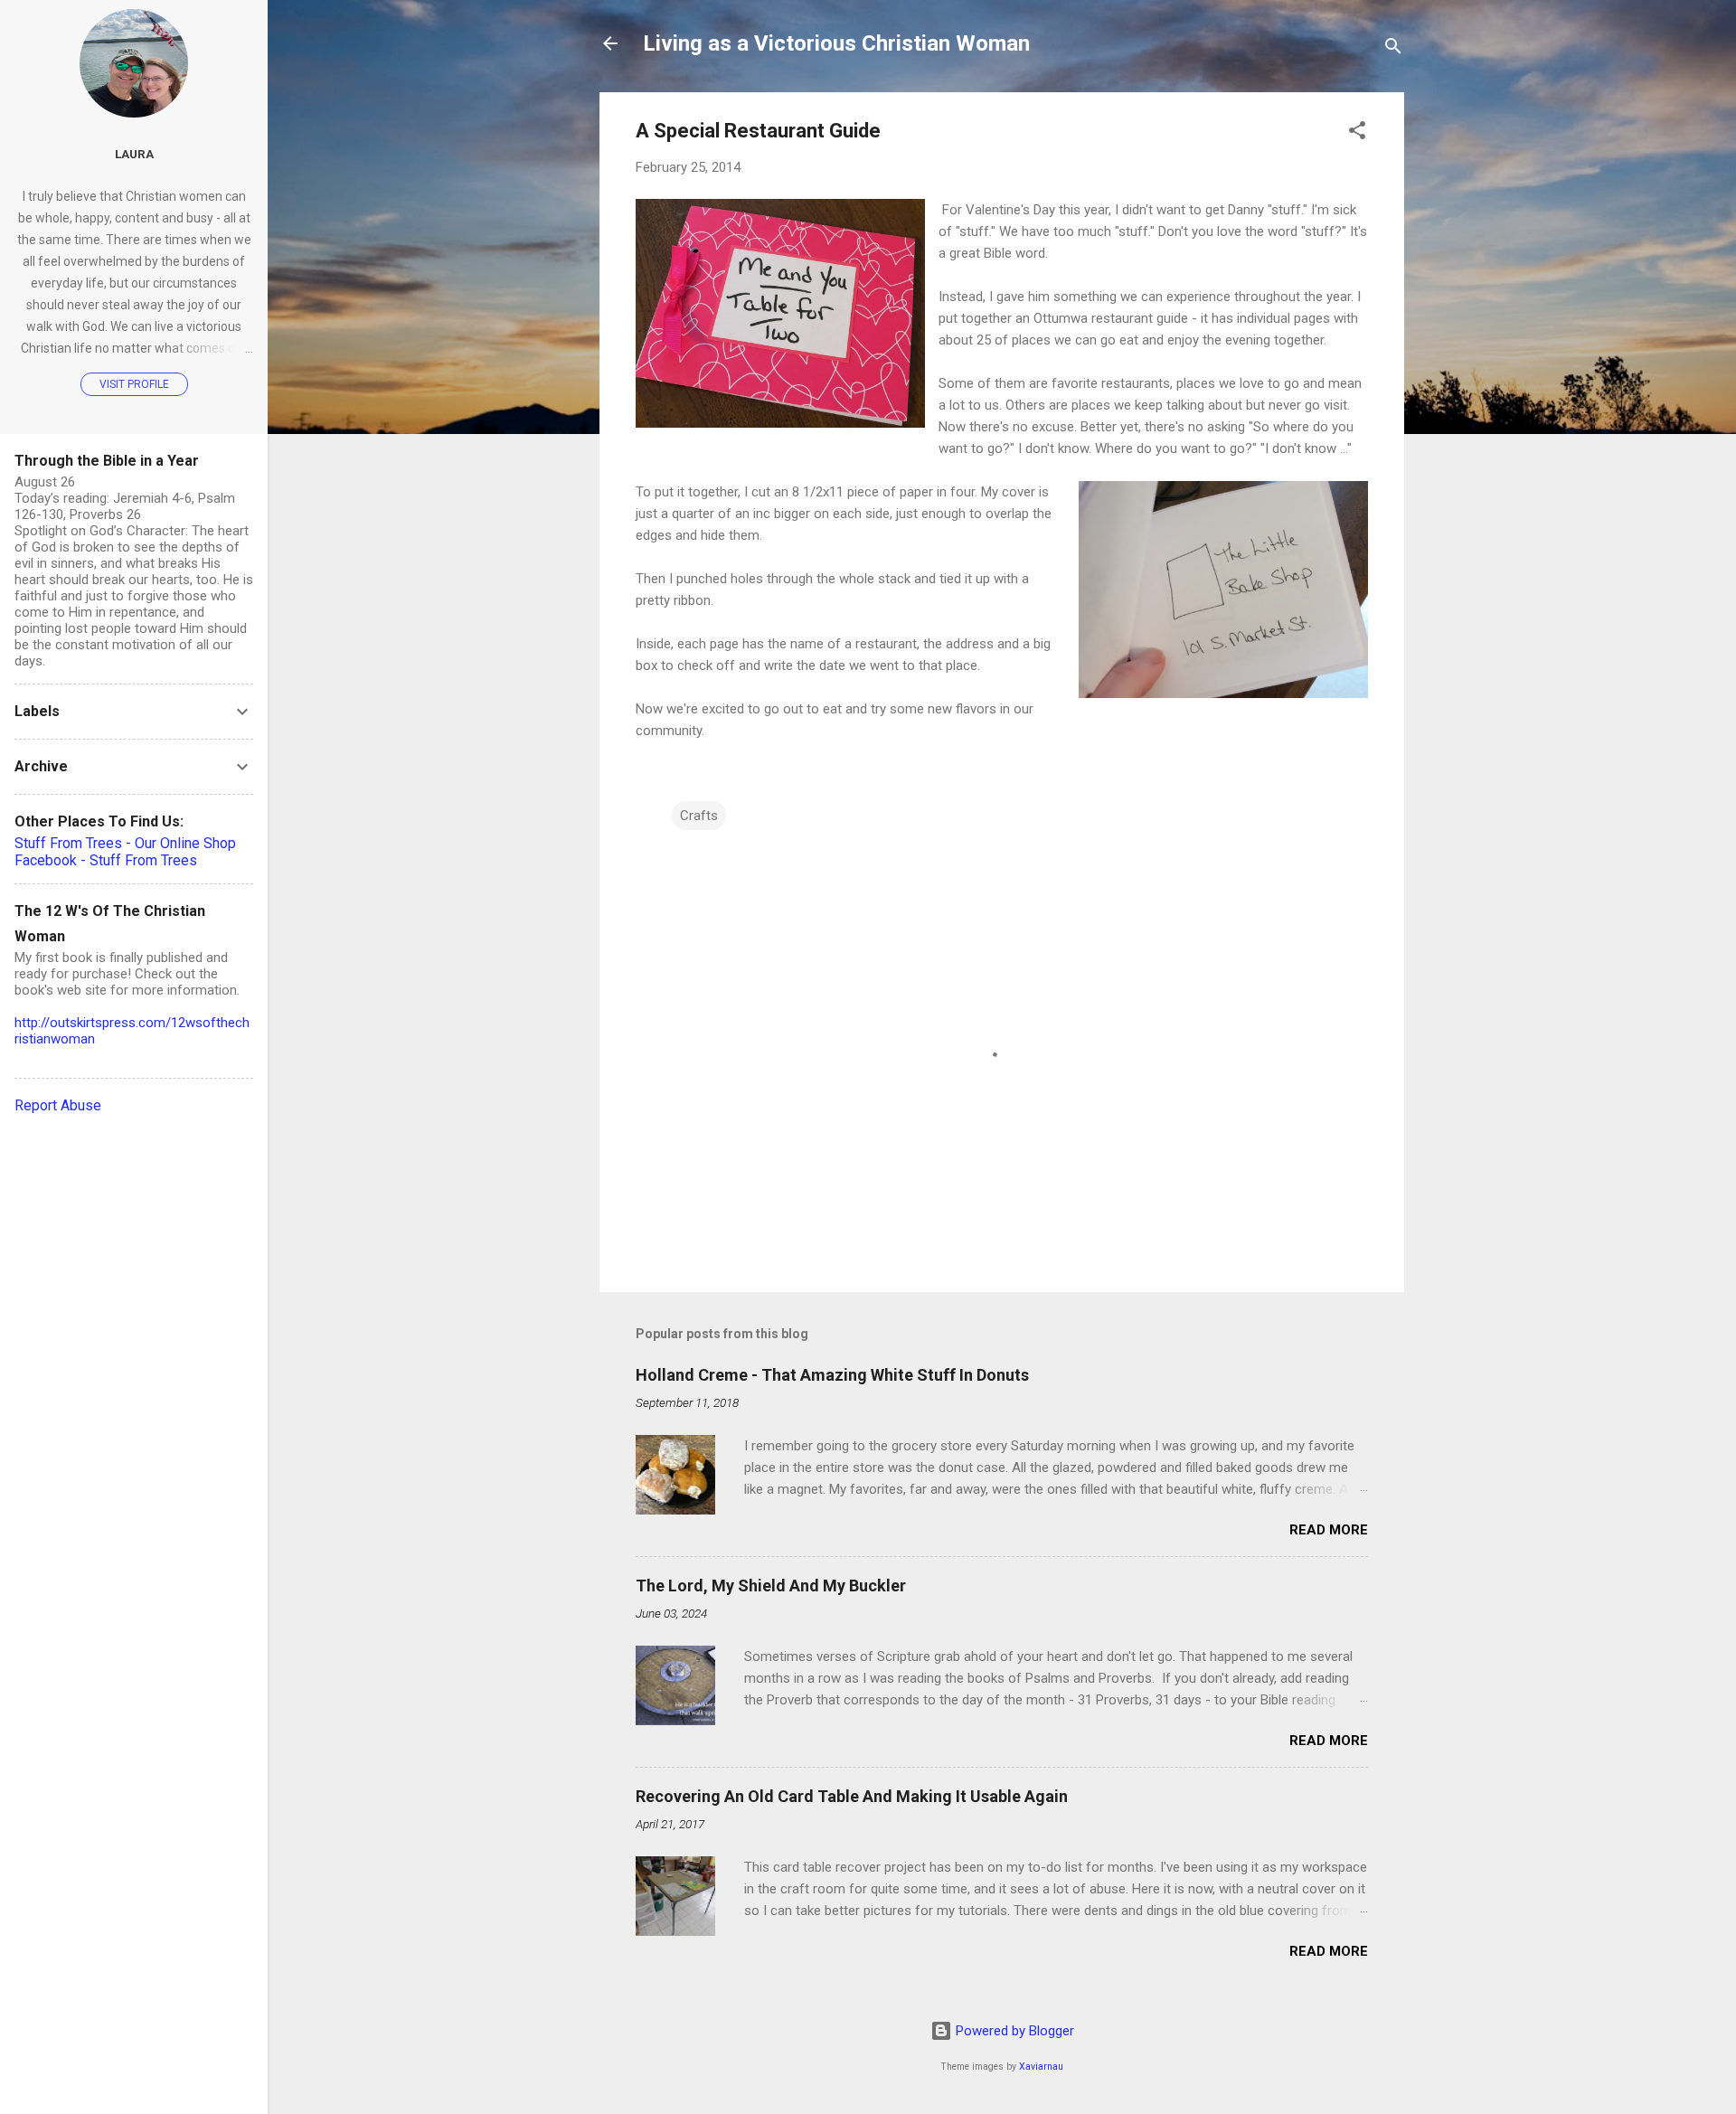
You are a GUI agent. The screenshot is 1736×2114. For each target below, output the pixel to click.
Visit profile (134, 384)
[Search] (1393, 49)
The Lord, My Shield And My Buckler (771, 1585)
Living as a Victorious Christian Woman (836, 43)
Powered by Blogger (1013, 2031)
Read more (1329, 1530)
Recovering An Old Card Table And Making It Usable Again (852, 1796)
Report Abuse (58, 1105)
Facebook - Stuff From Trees (106, 860)
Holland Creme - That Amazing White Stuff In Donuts (832, 1375)
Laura (134, 154)
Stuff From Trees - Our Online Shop (125, 843)
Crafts (699, 816)
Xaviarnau (1041, 2067)
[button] (1357, 133)
